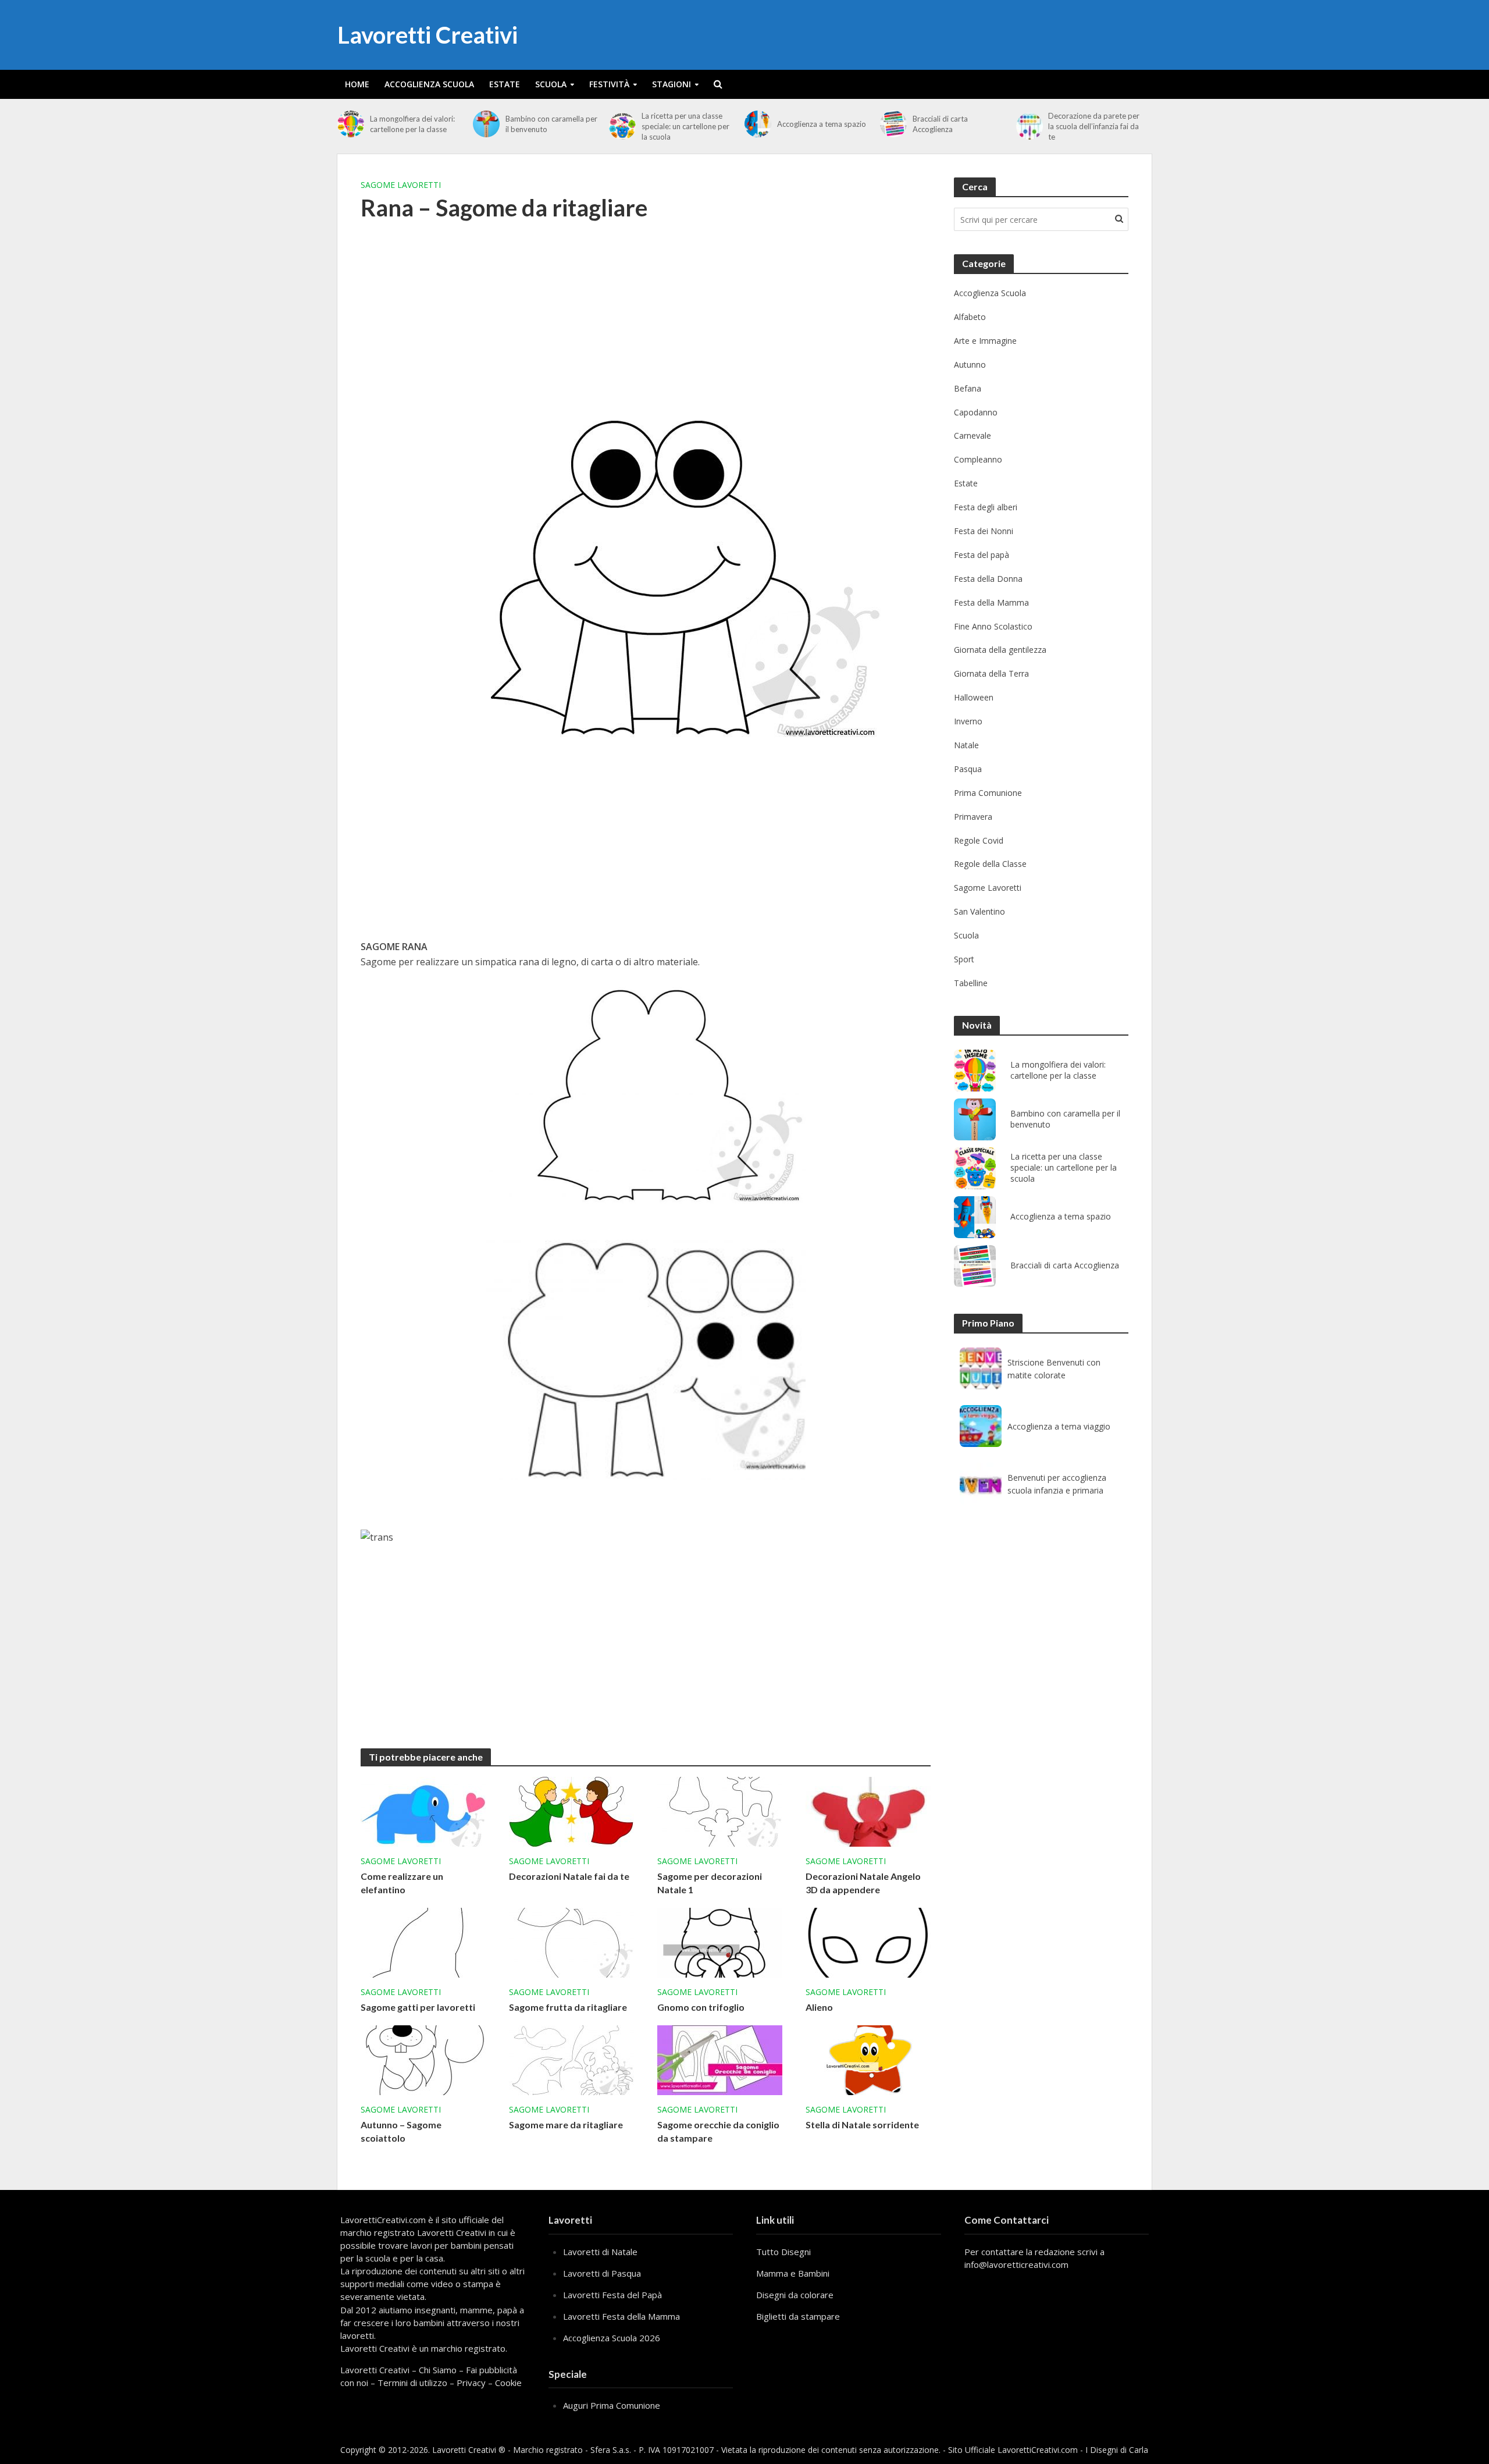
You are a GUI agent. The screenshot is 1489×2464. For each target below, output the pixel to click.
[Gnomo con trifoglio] (720, 1942)
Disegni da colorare (795, 2295)
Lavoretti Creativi (428, 35)
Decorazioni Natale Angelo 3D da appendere (863, 1883)
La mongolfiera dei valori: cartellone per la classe (412, 124)
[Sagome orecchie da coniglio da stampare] (720, 2059)
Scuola (551, 84)
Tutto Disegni (783, 2252)
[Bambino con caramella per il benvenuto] (486, 124)
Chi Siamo (438, 2370)
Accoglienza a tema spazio (822, 124)
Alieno (819, 2007)
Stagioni (672, 84)
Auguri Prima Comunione (612, 2405)
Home (357, 84)
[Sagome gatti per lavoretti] (423, 1942)
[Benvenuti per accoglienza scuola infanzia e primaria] (981, 1484)
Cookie (508, 2383)
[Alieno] (868, 1942)
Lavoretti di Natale (600, 2252)
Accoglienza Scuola (429, 84)
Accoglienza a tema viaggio (1059, 1426)
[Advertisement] (646, 326)
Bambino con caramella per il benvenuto (551, 124)
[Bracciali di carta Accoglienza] (893, 124)
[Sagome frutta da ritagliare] (571, 1942)
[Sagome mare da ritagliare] (571, 2059)
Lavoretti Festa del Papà (612, 2295)
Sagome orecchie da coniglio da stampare (718, 2131)
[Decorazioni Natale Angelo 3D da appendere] (868, 1811)
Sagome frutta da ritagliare (568, 2007)
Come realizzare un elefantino (402, 1883)
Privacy (471, 2383)
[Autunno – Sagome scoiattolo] (423, 2059)
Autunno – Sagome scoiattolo (401, 2131)
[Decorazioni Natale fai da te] (571, 1811)
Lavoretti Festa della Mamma (621, 2316)
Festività (609, 84)
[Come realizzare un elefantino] (423, 1811)
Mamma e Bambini (793, 2273)
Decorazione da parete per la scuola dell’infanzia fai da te (1094, 126)
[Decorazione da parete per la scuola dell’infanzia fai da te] (1030, 126)
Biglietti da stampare (798, 2316)
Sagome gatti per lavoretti (418, 2007)
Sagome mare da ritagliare (566, 2125)
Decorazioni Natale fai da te (569, 1876)
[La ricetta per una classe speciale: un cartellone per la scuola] (622, 126)
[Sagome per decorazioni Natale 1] (720, 1811)
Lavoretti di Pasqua (602, 2273)
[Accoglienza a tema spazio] (758, 124)
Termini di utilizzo (412, 2383)
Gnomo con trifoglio (701, 2007)
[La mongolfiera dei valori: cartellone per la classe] (351, 124)
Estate (505, 84)
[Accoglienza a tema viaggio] (981, 1426)
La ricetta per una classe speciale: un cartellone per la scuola (685, 126)
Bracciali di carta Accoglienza (940, 124)
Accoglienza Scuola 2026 (612, 2338)
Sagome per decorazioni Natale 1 (710, 1883)
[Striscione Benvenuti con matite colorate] (981, 1368)
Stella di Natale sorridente (862, 2125)
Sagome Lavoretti (401, 185)
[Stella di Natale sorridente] (868, 2059)
